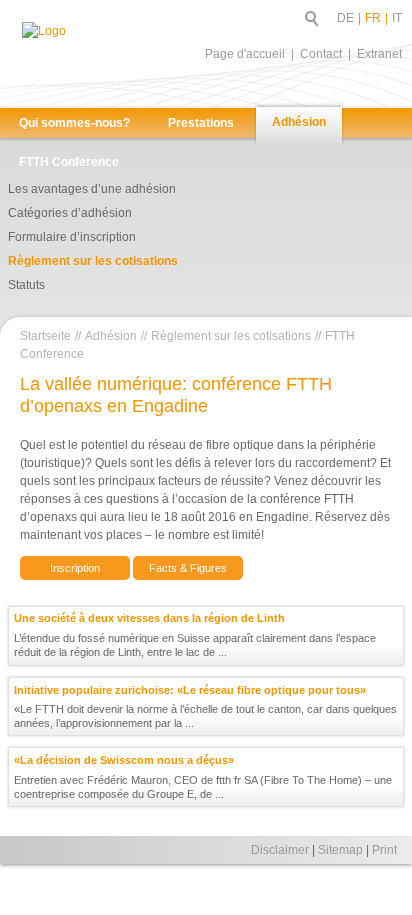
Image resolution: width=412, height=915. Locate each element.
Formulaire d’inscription (72, 237)
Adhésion (299, 122)
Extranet (379, 54)
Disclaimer (280, 850)
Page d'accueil (245, 54)
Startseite (45, 336)
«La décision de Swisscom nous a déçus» (124, 760)
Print (384, 850)
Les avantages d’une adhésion (92, 189)
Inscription (75, 568)
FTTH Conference (69, 162)
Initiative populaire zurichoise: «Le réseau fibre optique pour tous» (190, 690)
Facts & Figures (188, 568)
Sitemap (340, 850)
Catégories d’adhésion (70, 213)
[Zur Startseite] (78, 53)
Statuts (26, 285)
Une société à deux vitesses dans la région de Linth (149, 618)
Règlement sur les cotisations (93, 261)
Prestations (201, 123)
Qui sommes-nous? (74, 123)
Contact (321, 54)
